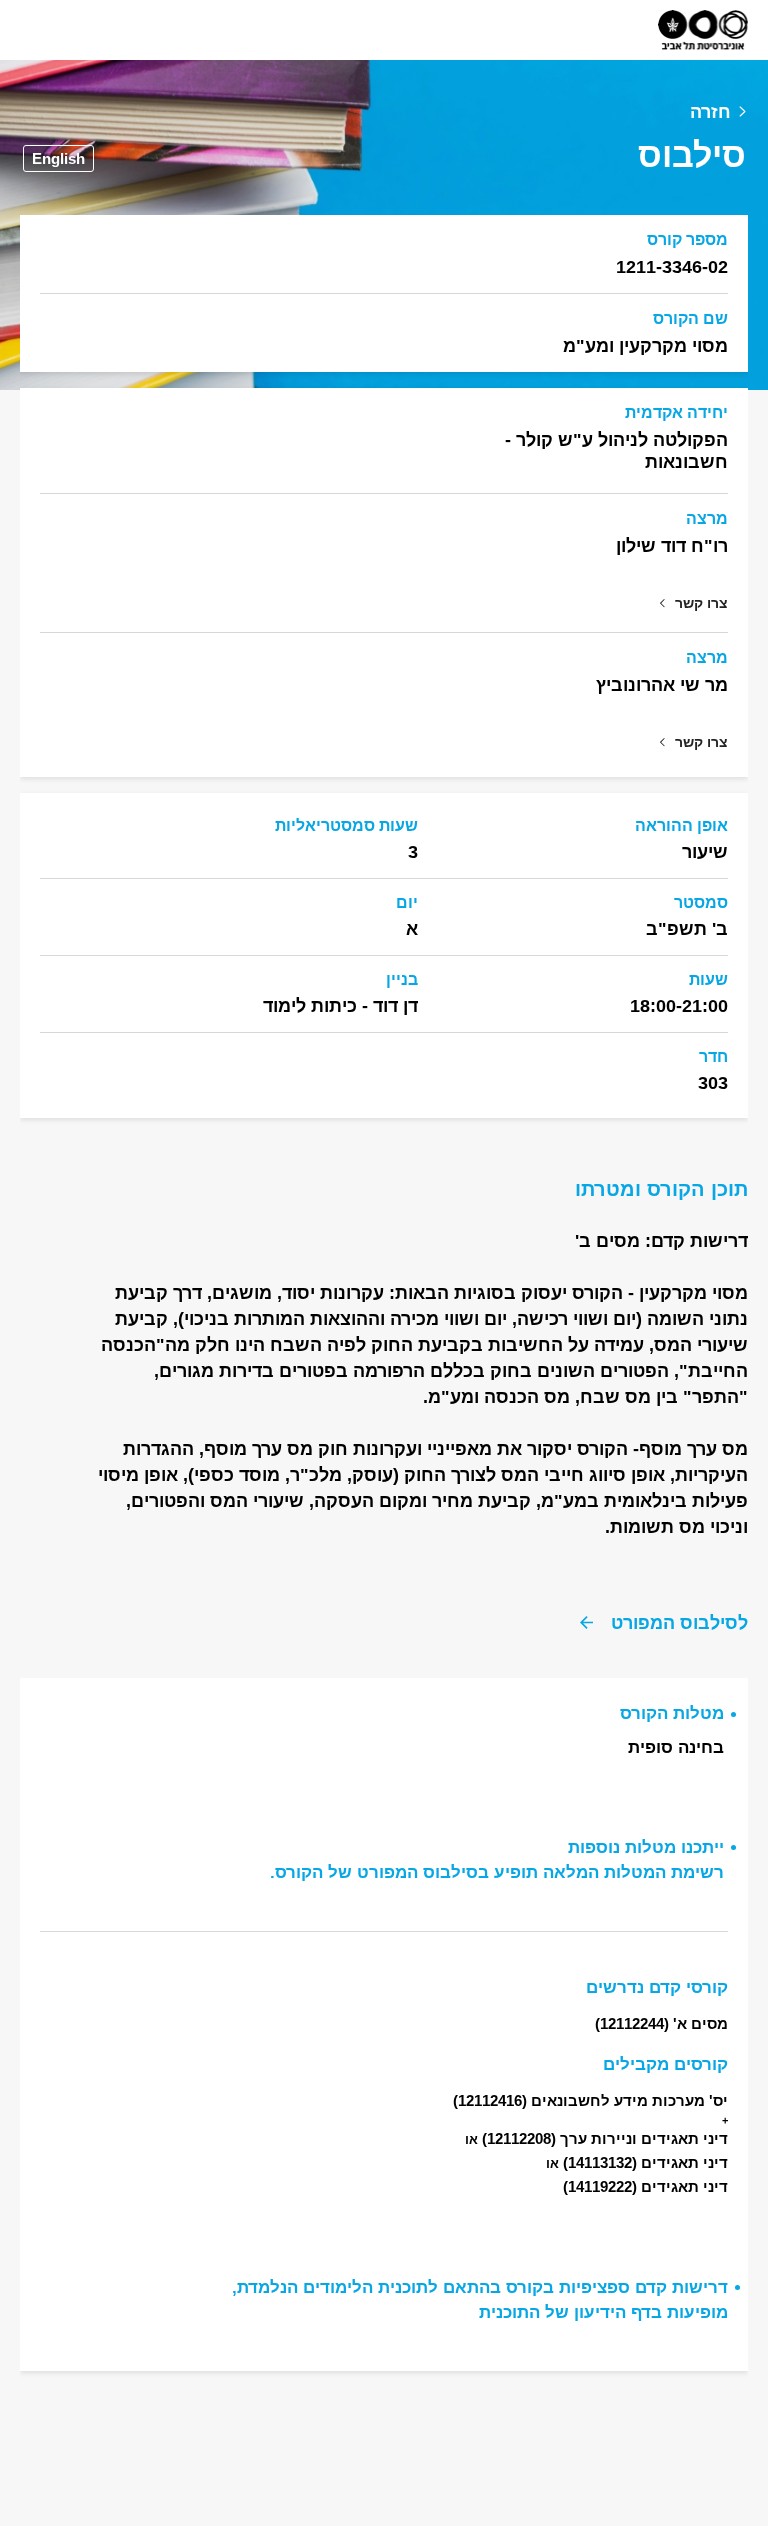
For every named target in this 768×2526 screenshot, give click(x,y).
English (58, 158)
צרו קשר (701, 603)
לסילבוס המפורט (679, 1623)
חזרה (710, 112)
